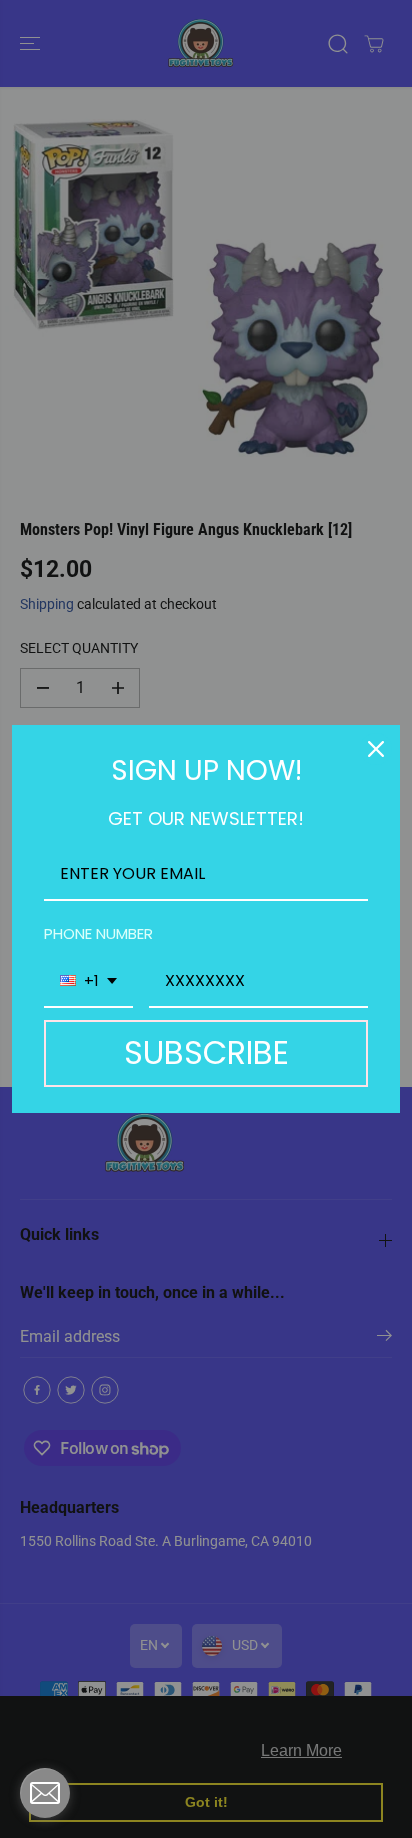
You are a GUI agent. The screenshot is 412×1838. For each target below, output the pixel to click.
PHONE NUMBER (98, 933)
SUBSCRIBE (206, 1052)
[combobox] (88, 981)
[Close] (376, 749)
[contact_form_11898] (45, 1793)
